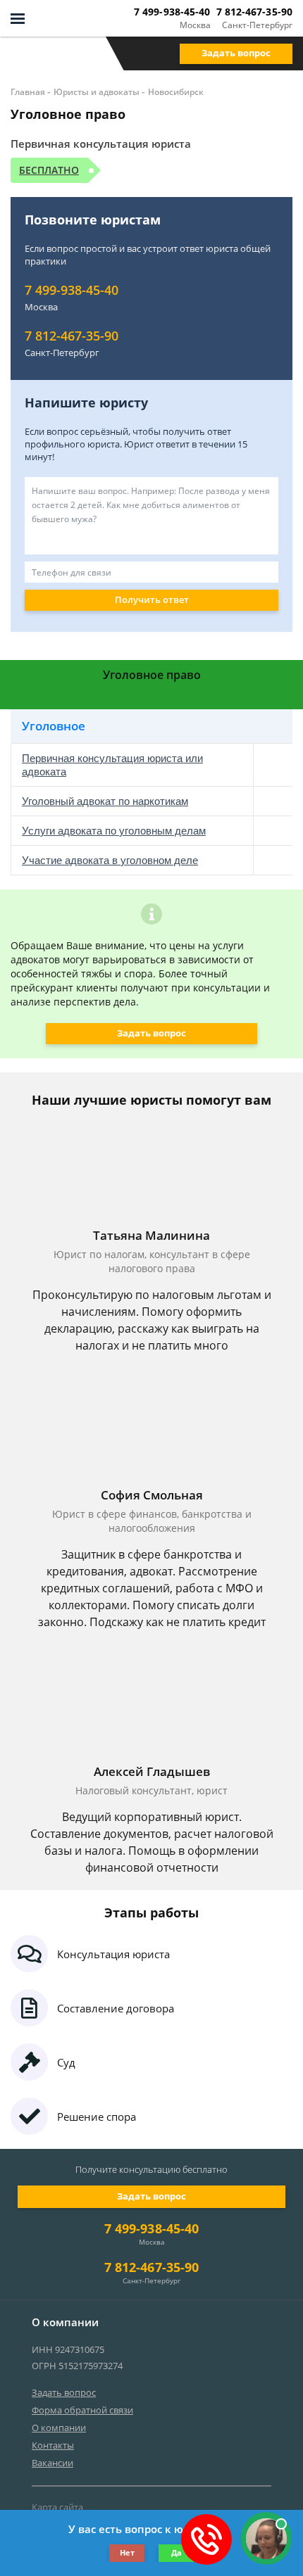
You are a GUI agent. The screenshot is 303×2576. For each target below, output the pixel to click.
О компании (59, 2428)
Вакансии (52, 2463)
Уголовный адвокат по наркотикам (105, 801)
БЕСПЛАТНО (49, 170)
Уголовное (54, 726)
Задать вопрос (236, 53)
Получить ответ (152, 599)
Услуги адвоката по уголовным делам (114, 831)
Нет (127, 2552)
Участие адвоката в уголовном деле (110, 860)
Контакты (53, 2445)
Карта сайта (57, 2507)
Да (177, 2552)
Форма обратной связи (82, 2410)
